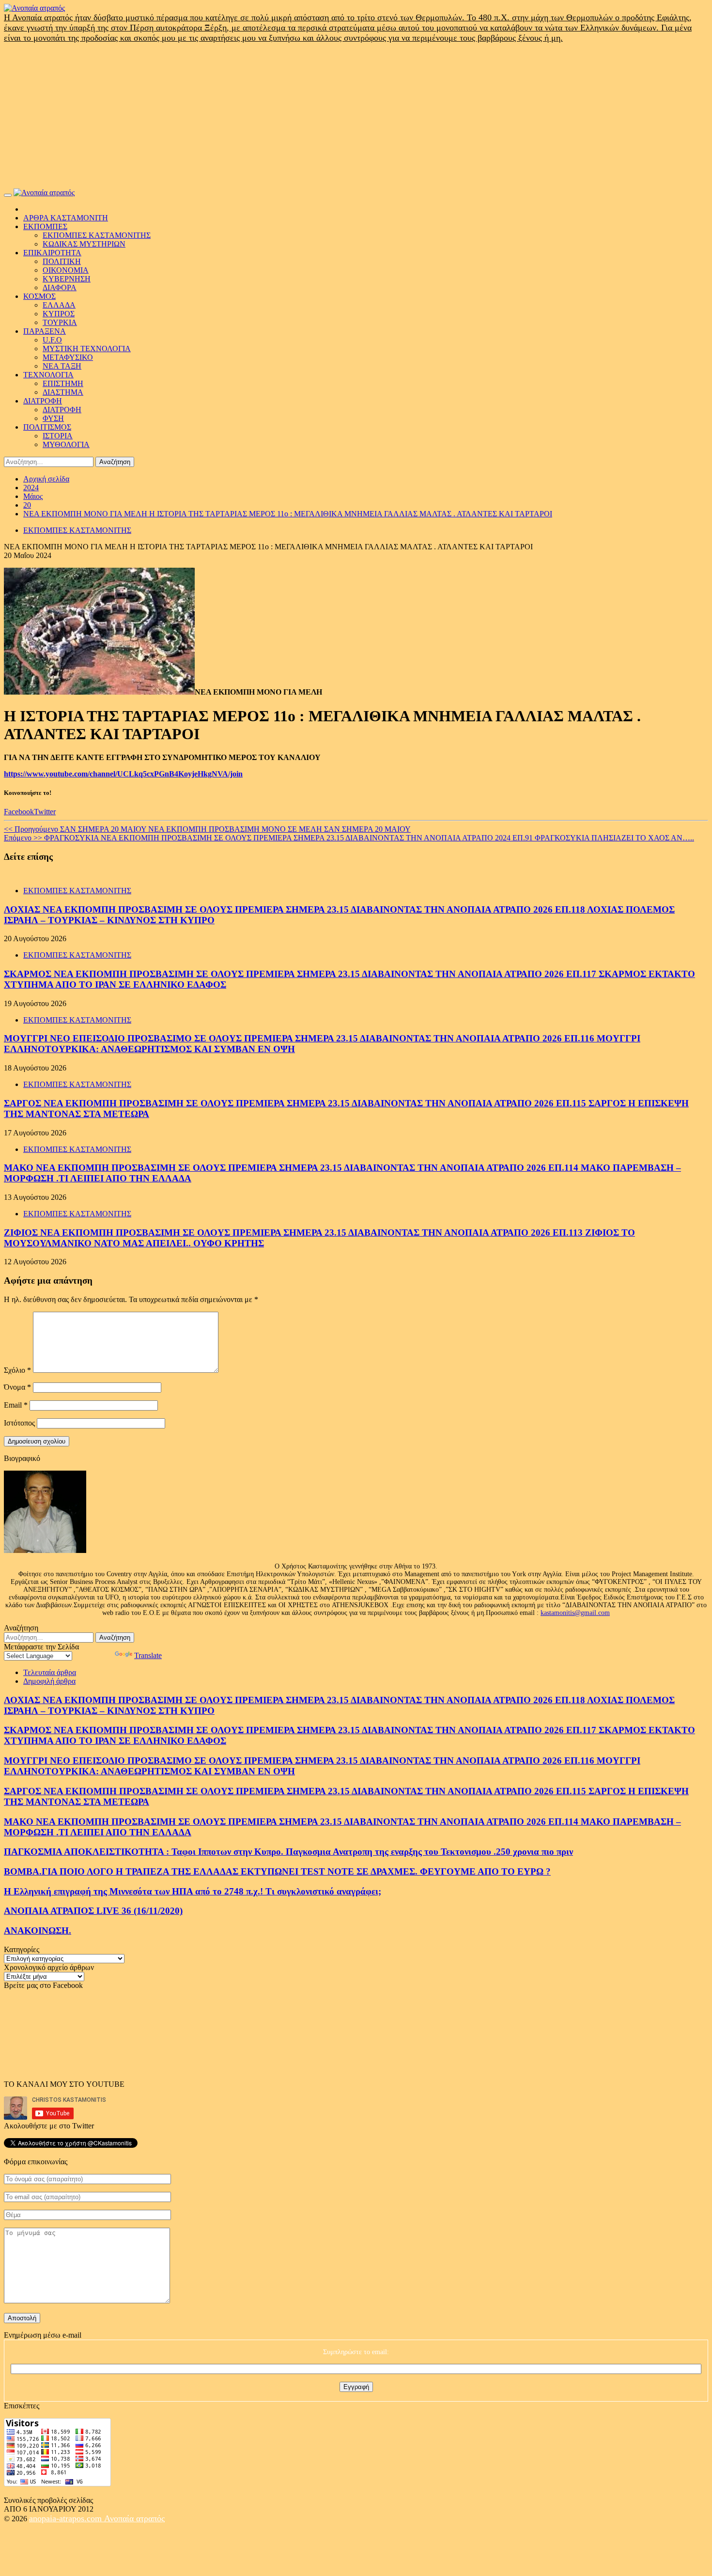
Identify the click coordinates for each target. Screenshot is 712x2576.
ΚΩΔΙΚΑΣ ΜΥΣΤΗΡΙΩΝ (84, 244)
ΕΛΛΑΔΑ (59, 305)
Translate (148, 1655)
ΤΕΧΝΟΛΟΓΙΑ (48, 375)
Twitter (45, 812)
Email (16, 1405)
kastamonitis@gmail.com (575, 1613)
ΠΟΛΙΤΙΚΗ (62, 261)
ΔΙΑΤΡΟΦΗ (43, 401)
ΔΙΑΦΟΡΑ (60, 287)
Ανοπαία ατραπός (134, 2518)
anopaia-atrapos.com (67, 2518)
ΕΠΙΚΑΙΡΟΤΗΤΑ (52, 253)
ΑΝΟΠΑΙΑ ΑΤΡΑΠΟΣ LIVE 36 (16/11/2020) (93, 1911)
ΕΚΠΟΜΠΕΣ (45, 226)
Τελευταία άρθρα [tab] (50, 1672)
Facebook (19, 812)
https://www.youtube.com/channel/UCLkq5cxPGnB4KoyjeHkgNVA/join (123, 774)
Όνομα (17, 1387)
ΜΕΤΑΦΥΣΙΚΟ (68, 357)
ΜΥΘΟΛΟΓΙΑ (66, 444)
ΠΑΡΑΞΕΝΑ (45, 331)
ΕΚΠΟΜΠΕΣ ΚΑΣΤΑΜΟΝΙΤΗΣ (97, 235)
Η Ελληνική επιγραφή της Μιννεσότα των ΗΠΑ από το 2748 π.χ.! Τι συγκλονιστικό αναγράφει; (193, 1891)
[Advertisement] (356, 116)
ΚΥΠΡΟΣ (59, 314)
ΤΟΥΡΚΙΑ (60, 322)
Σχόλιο (17, 1370)
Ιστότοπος (19, 1423)
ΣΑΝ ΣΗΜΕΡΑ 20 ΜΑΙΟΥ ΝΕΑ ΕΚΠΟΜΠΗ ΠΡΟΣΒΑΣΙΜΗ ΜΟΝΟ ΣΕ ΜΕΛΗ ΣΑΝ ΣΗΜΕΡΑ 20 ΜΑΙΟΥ (207, 829)
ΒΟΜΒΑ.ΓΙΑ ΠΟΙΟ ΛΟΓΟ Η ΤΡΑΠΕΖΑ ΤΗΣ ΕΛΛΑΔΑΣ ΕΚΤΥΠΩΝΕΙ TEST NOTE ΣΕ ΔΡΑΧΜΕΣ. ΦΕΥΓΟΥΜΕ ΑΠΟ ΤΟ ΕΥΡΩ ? (277, 1871)
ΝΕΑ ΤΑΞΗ (62, 366)
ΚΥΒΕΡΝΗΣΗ (67, 279)
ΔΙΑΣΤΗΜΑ (63, 392)
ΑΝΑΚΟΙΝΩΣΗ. (38, 1931)
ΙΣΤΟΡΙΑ (58, 436)
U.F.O (52, 340)
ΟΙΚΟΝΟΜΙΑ (66, 270)
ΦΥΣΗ (53, 418)
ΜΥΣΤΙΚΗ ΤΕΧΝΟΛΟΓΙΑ (87, 349)
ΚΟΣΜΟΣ (39, 296)
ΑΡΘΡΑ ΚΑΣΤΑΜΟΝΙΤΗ (66, 218)
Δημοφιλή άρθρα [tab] (49, 1681)
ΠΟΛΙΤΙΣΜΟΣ (47, 427)
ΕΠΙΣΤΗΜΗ (63, 383)
